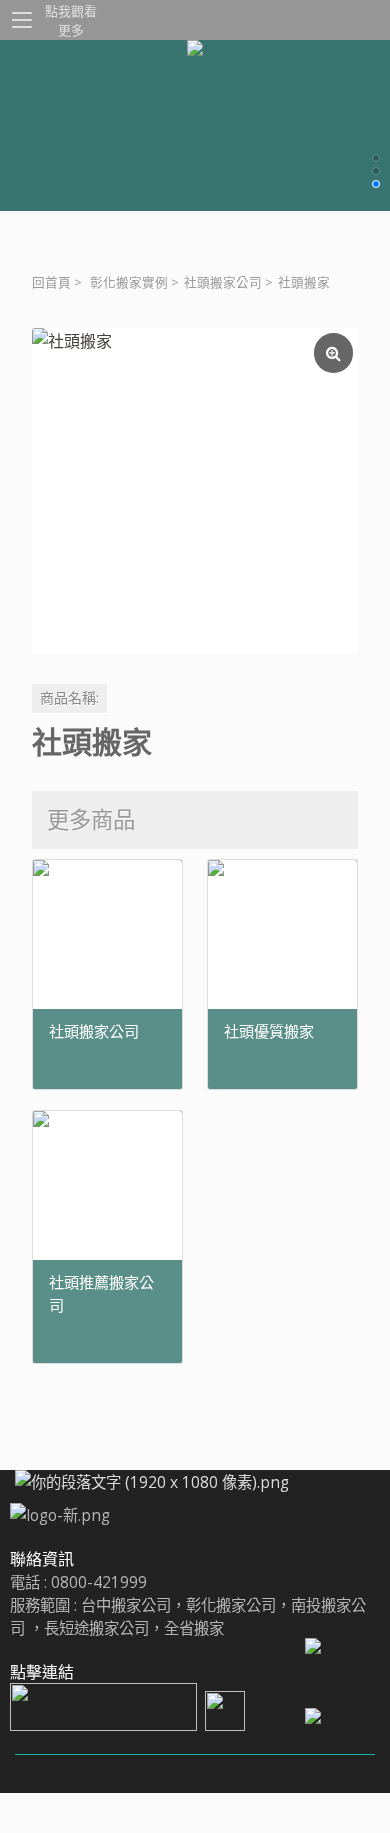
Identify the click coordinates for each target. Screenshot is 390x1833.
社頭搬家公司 (223, 282)
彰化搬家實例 (129, 282)
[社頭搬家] (195, 491)
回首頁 (51, 282)
